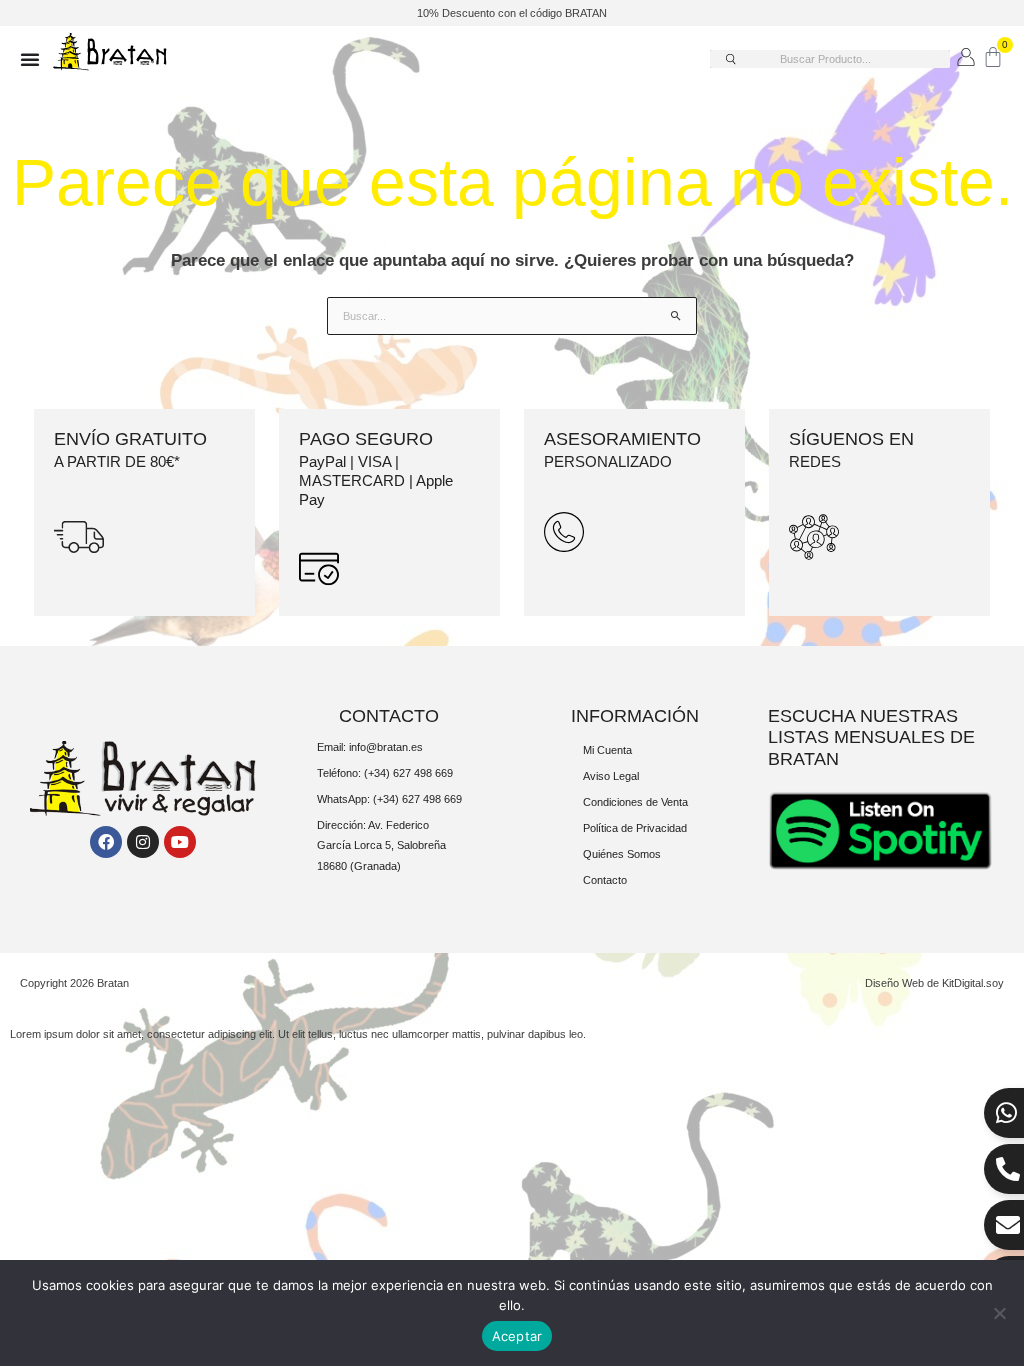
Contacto (605, 880)
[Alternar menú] (30, 59)
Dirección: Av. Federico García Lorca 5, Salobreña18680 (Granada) (381, 845)
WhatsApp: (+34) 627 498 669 (389, 799)
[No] (999, 1313)
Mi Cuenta (607, 750)
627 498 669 (423, 773)
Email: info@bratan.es (370, 747)
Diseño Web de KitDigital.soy (934, 983)
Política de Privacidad (635, 828)
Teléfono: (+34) (355, 773)
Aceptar (517, 1336)
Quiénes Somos (622, 854)
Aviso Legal (611, 776)
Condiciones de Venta (635, 802)
